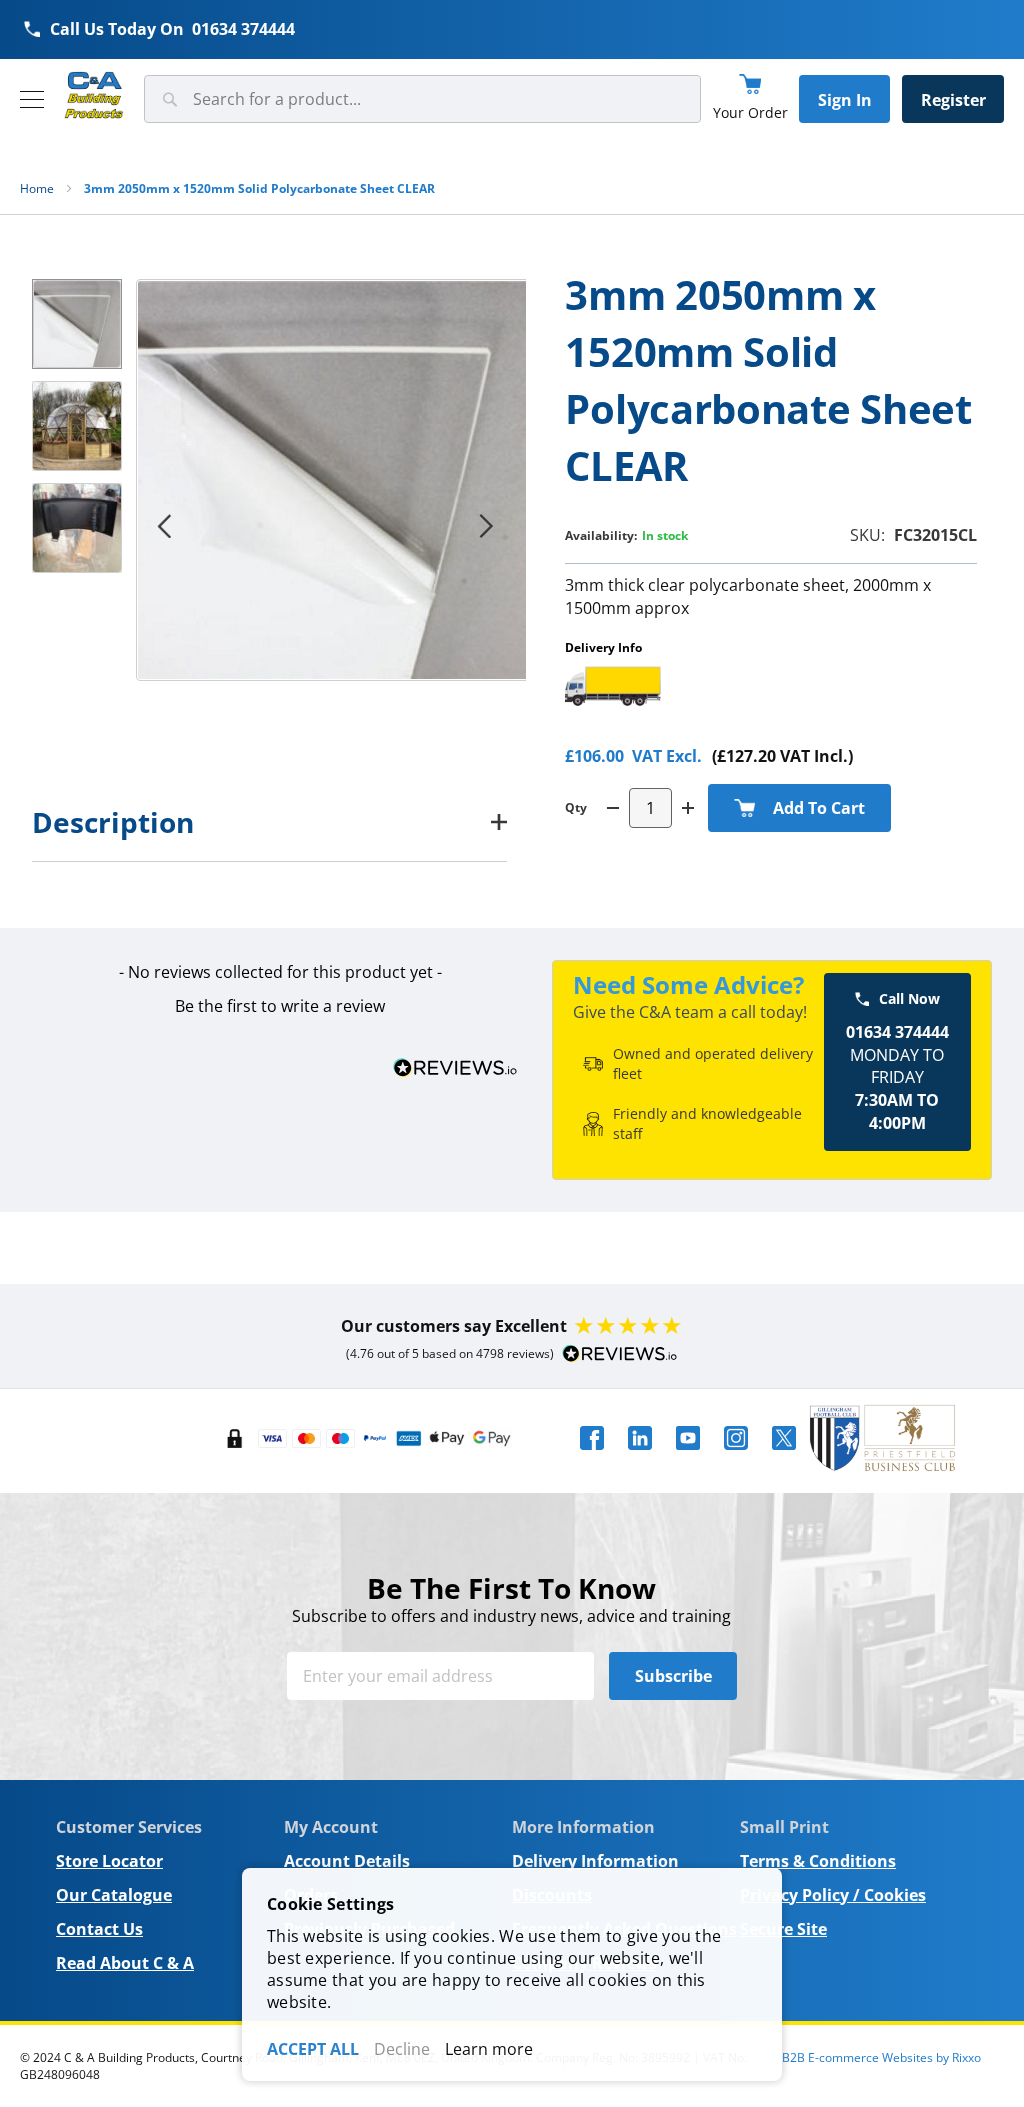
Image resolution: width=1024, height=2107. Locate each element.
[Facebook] (592, 1456)
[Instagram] (736, 1456)
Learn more (489, 2049)
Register (953, 100)
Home (37, 188)
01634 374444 (243, 29)
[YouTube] (688, 1456)
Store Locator (109, 1861)
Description (113, 822)
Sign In (845, 100)
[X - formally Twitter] (784, 1456)
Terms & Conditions (818, 1861)
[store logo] (94, 96)
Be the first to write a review (280, 1006)
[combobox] (422, 99)
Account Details (347, 1861)
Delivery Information (595, 1861)
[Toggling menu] (32, 99)
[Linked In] (640, 1456)
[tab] (269, 822)
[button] (164, 526)
